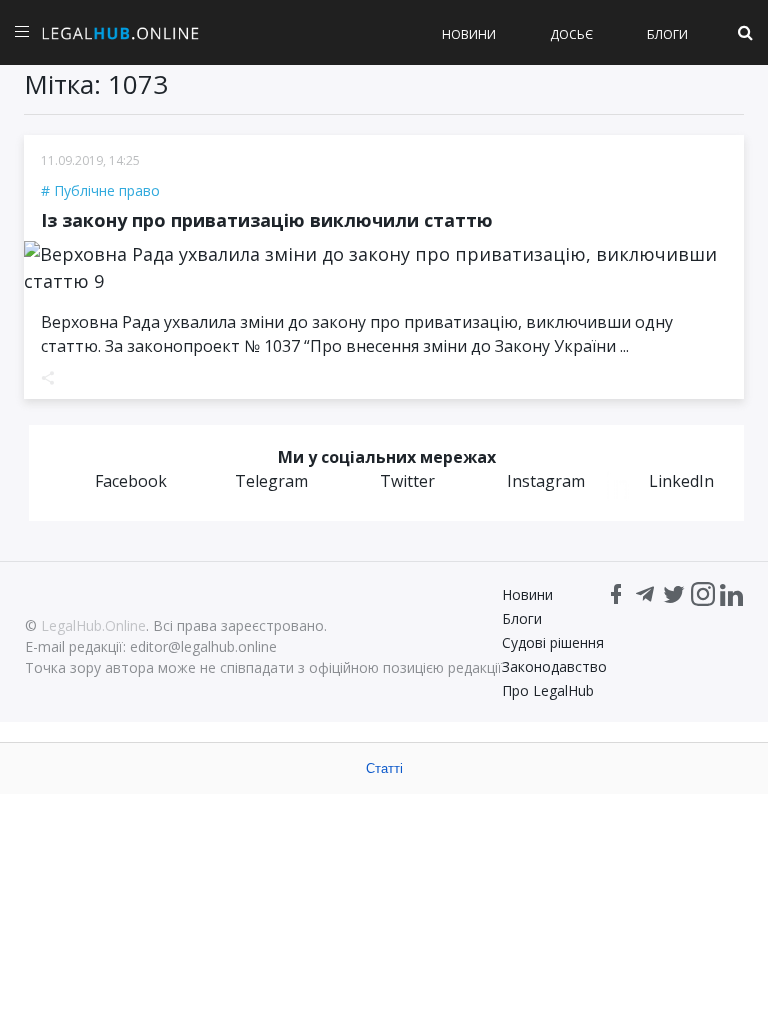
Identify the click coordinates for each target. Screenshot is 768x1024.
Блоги (667, 34)
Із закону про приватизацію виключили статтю (267, 220)
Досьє (571, 34)
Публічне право (107, 190)
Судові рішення (553, 642)
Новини (469, 34)
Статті (384, 768)
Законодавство (554, 666)
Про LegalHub (548, 690)
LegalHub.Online (93, 625)
